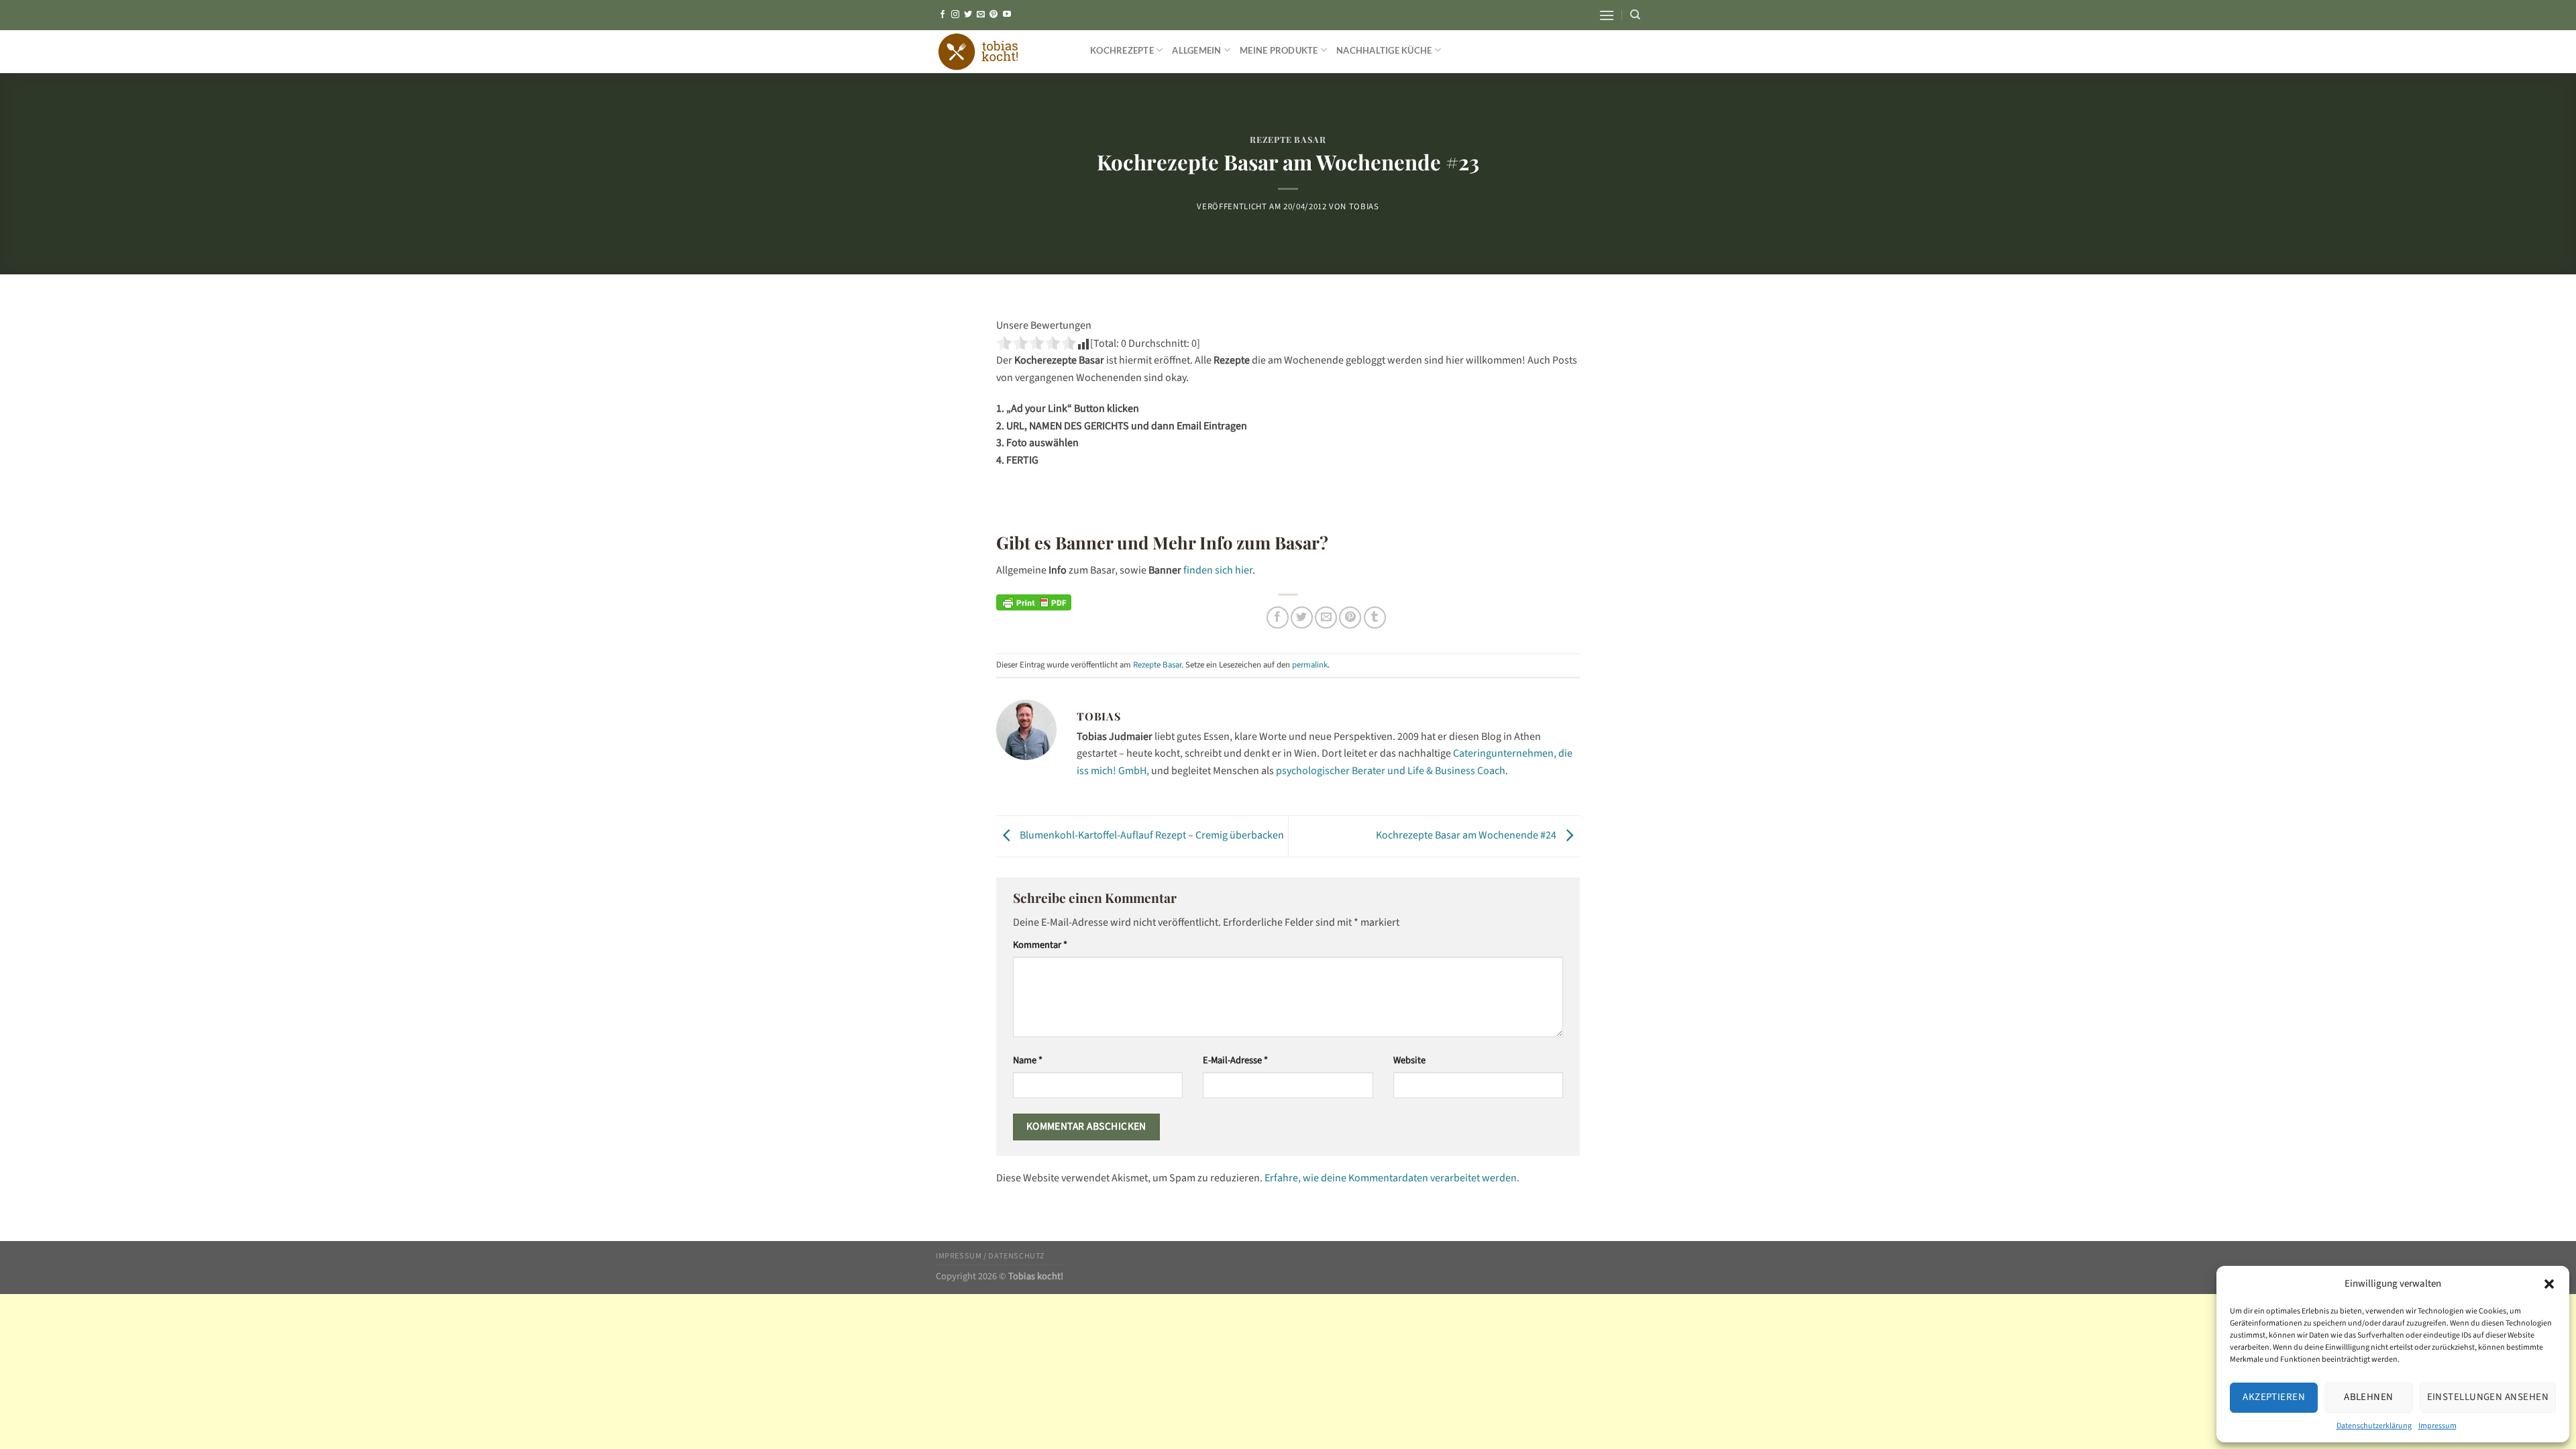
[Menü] (1607, 15)
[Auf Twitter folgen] (968, 15)
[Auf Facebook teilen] (1278, 618)
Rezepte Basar (1288, 139)
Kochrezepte (1122, 50)
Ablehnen (2369, 1397)
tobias (1364, 207)
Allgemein (1196, 50)
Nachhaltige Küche (1384, 50)
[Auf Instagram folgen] (955, 15)
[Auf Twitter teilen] (1302, 618)
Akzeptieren (2274, 1397)
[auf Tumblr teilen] (1375, 618)
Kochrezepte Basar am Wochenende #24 (1467, 836)
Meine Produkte (1279, 50)
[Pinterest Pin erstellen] (1350, 618)
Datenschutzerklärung (2374, 1426)
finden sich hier (1218, 570)
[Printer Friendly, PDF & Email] (1034, 602)
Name (1028, 1060)
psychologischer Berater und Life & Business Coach (1391, 771)
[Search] (1635, 15)
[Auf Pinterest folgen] (994, 15)
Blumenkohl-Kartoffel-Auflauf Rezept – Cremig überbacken (1151, 836)
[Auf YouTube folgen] (1007, 15)
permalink (1310, 665)
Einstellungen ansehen (2488, 1397)
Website (1409, 1060)
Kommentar (1040, 945)
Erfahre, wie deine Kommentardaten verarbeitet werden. (1392, 1178)
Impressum (2437, 1426)
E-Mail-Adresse (1235, 1060)
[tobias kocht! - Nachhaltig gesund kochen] (1003, 52)
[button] (2549, 1284)
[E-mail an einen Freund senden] (1326, 618)
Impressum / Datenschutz (990, 1256)
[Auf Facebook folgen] (943, 15)
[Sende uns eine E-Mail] (981, 15)
